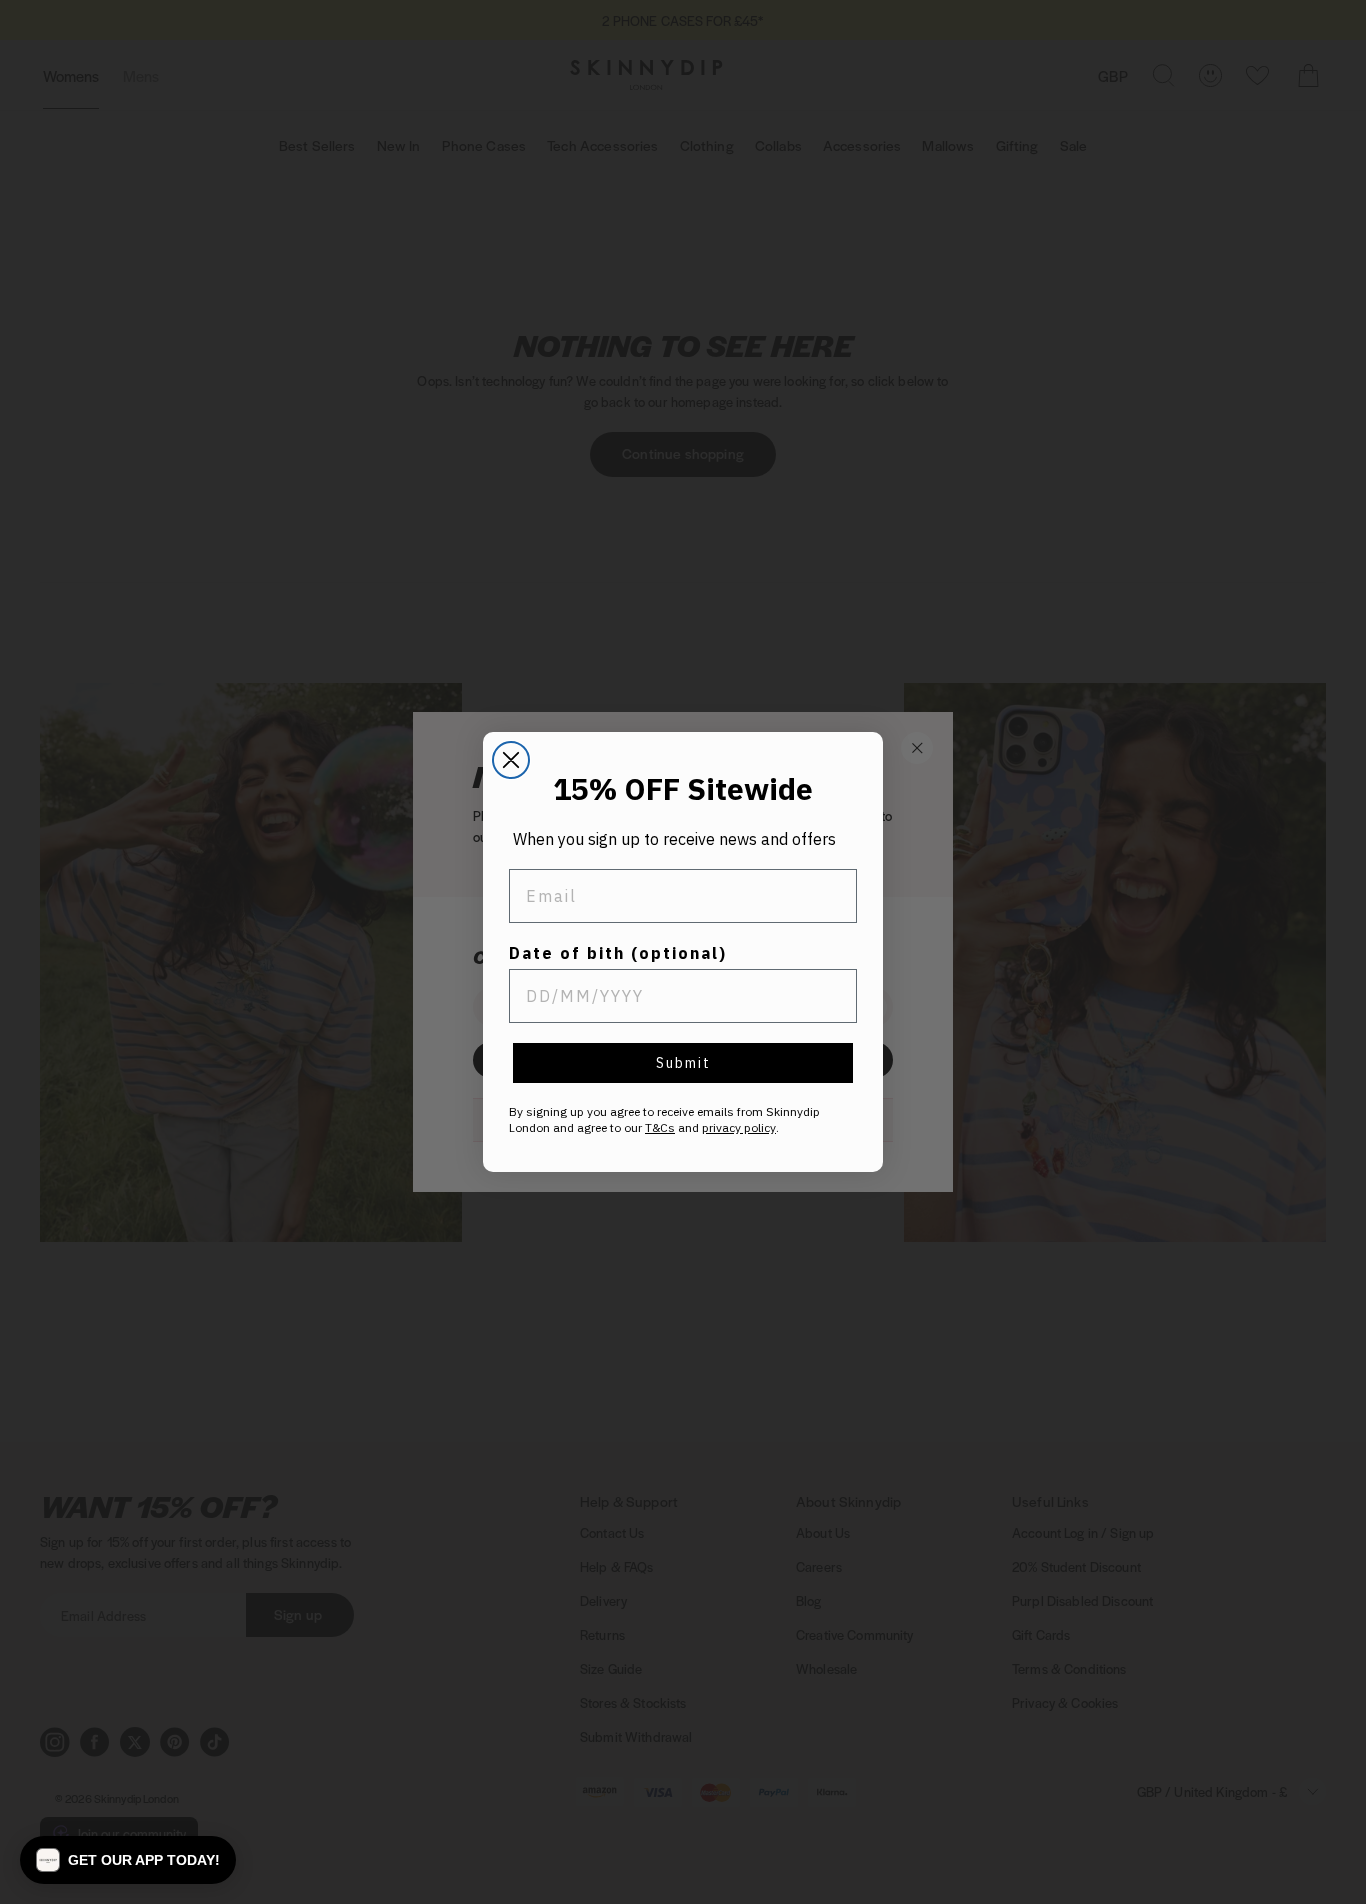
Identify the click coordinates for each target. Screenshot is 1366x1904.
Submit (683, 1063)
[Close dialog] (511, 760)
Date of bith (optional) (618, 953)
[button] (128, 1860)
